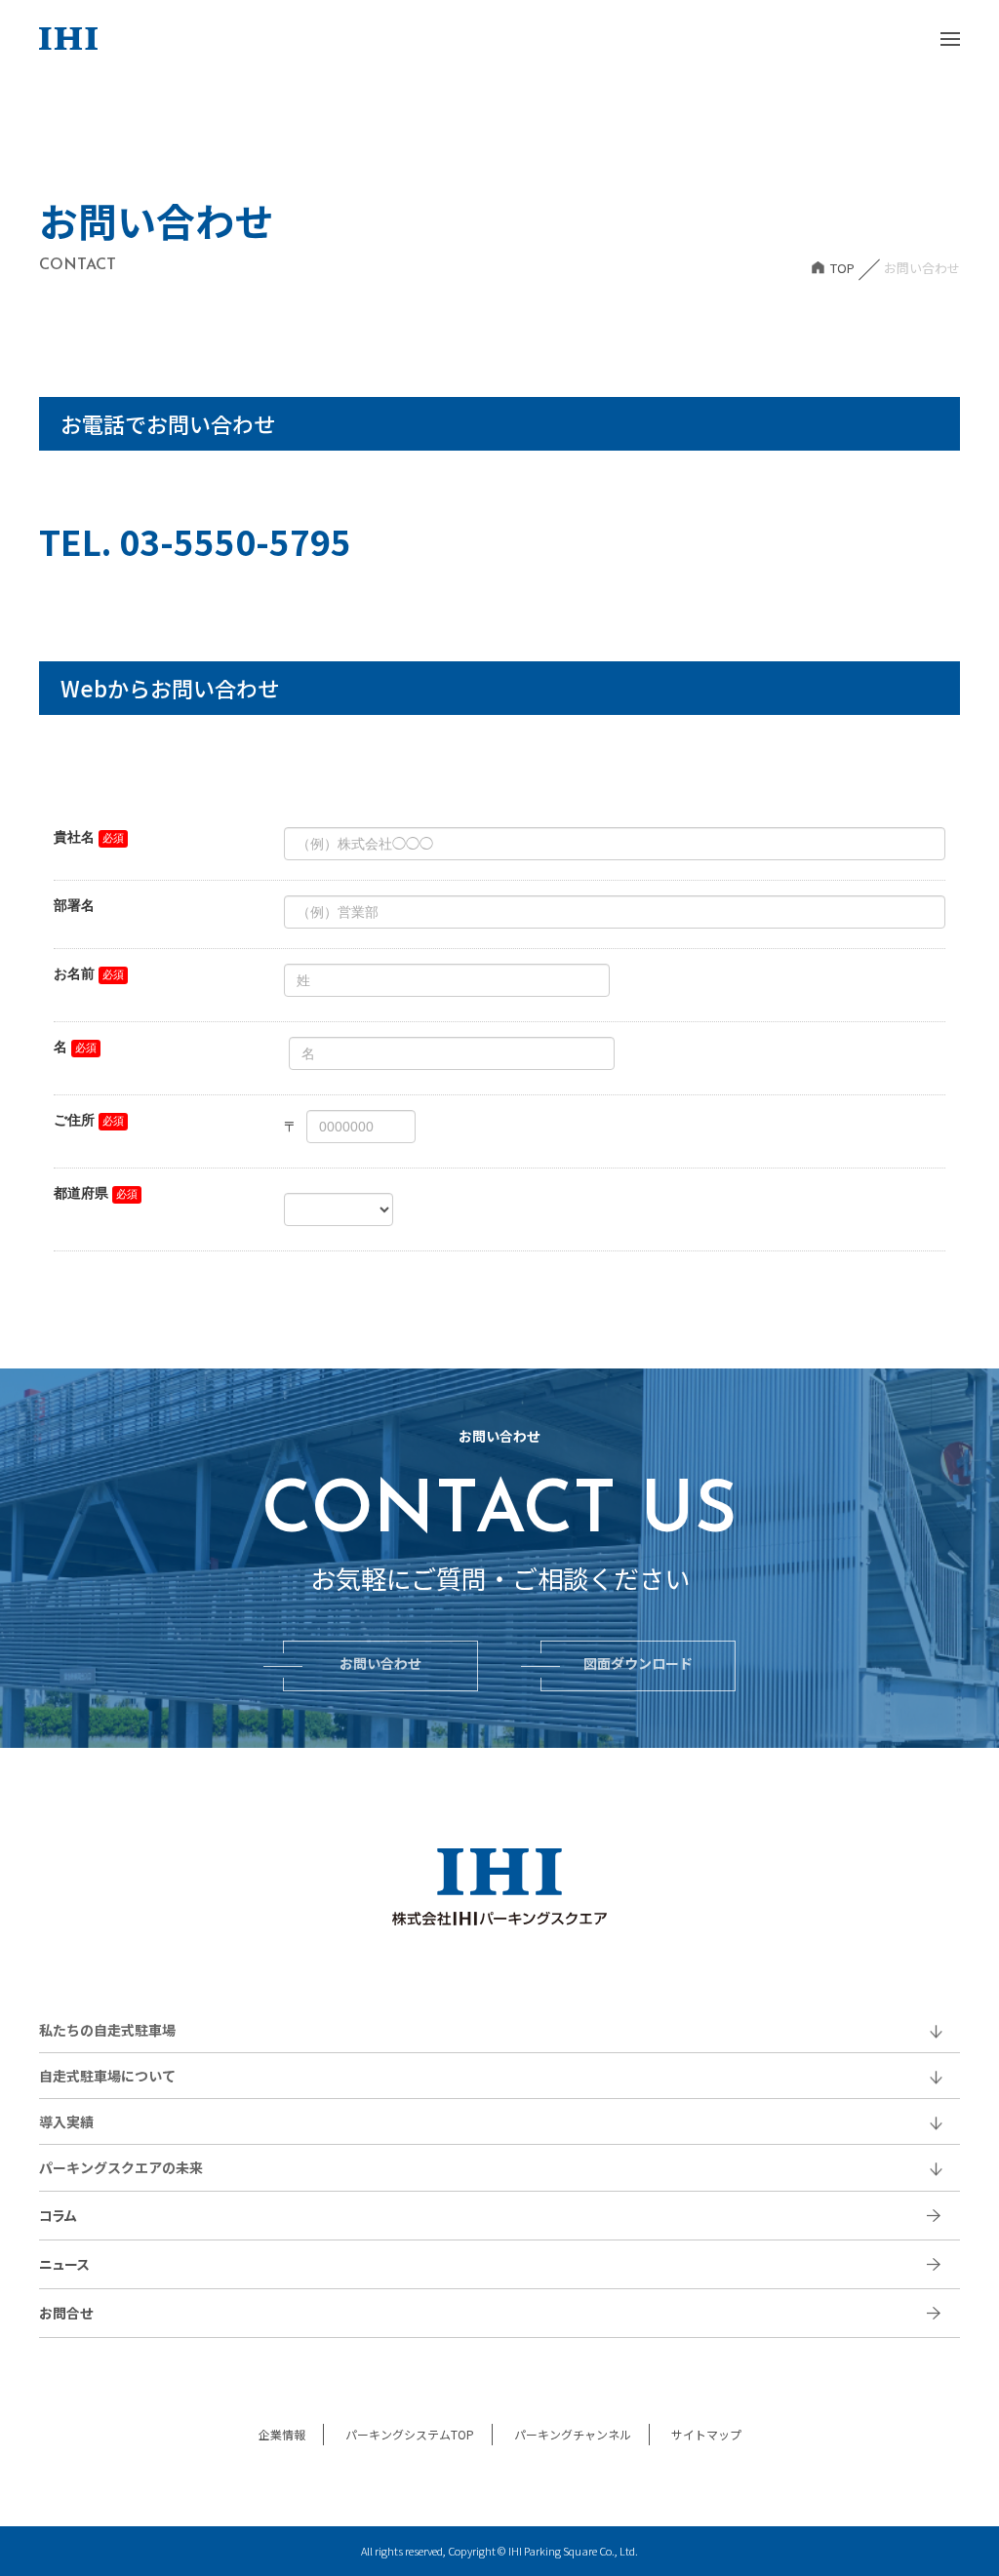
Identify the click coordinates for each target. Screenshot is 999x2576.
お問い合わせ (380, 1665)
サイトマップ (706, 2434)
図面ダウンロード (638, 1665)
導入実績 (66, 2121)
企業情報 (282, 2434)
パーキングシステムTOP (410, 2434)
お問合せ (66, 2313)
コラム (58, 2215)
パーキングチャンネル (573, 2434)
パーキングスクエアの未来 (121, 2167)
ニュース (64, 2264)
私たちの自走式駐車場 (107, 2030)
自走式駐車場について (107, 2076)
